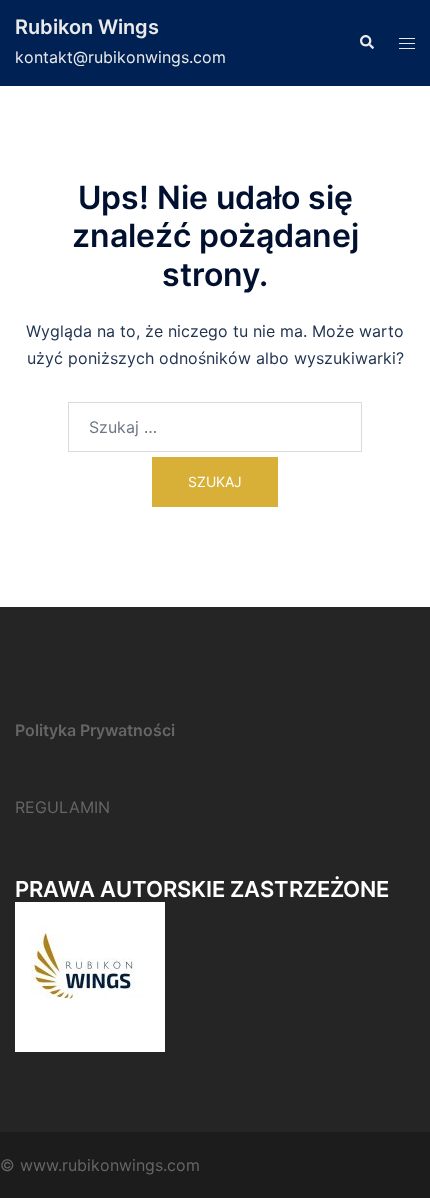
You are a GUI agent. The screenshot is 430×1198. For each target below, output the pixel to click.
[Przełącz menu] (407, 43)
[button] (366, 43)
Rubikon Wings (87, 27)
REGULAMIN (62, 807)
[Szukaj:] (215, 427)
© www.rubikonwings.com (100, 1165)
